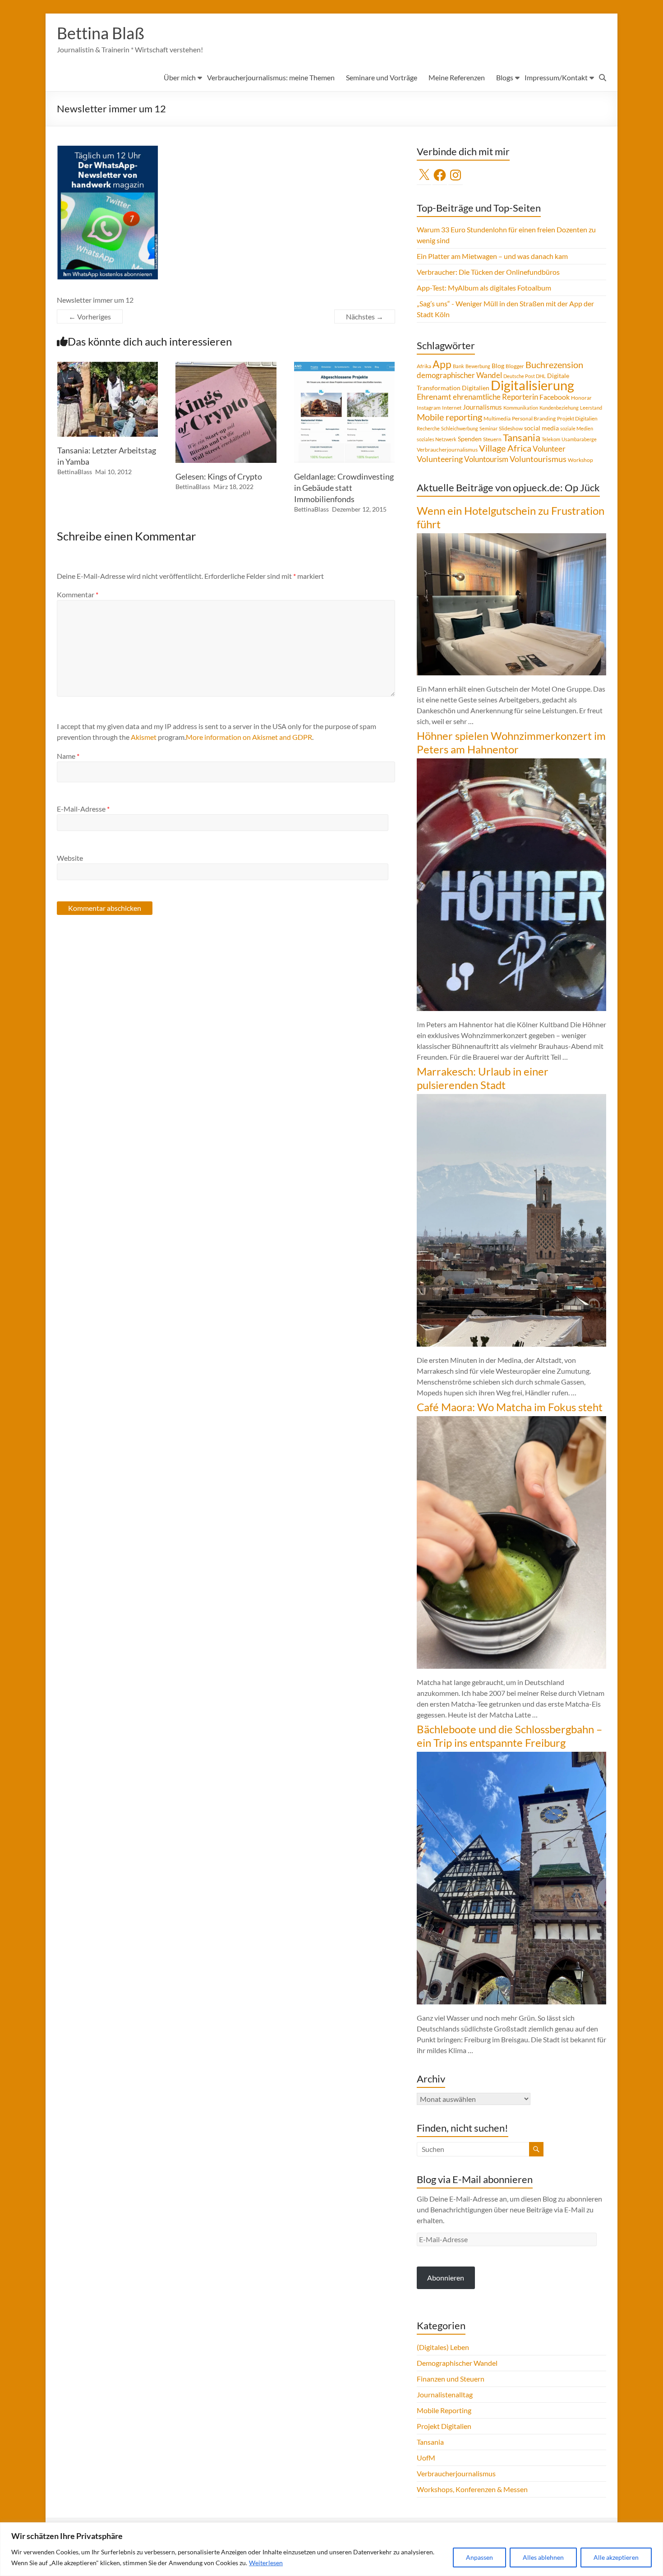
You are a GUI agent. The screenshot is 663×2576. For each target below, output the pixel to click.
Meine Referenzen (457, 77)
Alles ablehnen (543, 2557)
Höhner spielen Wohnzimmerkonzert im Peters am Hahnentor (511, 742)
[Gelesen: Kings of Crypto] (226, 366)
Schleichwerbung (460, 428)
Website (70, 858)
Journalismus (482, 407)
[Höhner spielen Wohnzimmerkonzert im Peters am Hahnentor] (511, 763)
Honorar (581, 398)
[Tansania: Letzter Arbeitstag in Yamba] (108, 366)
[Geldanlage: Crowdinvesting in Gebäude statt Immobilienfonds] (345, 366)
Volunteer (549, 449)
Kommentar (78, 594)
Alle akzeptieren (616, 2557)
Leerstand (591, 408)
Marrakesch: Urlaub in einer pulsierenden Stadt (483, 1078)
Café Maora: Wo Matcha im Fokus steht (510, 1407)
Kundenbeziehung (559, 408)
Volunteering (440, 459)
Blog (498, 366)
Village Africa (505, 448)
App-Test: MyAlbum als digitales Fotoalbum (484, 288)
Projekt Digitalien (577, 418)
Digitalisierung (532, 385)
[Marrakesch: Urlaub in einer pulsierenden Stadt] (511, 1098)
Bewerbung (478, 366)
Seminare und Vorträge (382, 77)
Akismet (144, 737)
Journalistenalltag (445, 2394)
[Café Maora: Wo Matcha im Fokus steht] (511, 1420)
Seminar (488, 428)
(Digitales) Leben (443, 2347)
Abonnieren (446, 2278)
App (442, 364)
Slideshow (511, 428)
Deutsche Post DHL (525, 376)
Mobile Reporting (444, 2410)
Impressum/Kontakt (556, 77)
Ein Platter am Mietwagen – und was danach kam (492, 256)
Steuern (492, 439)
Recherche (428, 428)
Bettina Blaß (101, 33)
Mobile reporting (449, 417)
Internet (452, 408)
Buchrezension (554, 365)
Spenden (470, 439)
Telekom (551, 439)
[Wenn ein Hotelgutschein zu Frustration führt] (511, 538)
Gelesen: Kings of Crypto (219, 476)
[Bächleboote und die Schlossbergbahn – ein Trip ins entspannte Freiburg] (511, 1756)
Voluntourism (486, 459)
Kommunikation (521, 408)
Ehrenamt (434, 397)
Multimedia (497, 418)
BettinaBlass (75, 472)
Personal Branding (534, 418)
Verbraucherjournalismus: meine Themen (271, 77)
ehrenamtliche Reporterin (495, 397)
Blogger (515, 366)
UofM (426, 2458)
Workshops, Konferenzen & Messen (472, 2489)
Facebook (555, 397)
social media (541, 428)
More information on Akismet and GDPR (249, 737)
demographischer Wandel (459, 375)
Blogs (505, 77)
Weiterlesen (266, 2563)
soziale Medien (577, 428)
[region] (331, 2549)
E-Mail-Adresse (83, 809)
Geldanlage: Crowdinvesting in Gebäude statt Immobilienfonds (344, 488)
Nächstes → (365, 316)
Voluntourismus (538, 459)
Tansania (522, 438)
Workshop (580, 460)
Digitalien (476, 388)
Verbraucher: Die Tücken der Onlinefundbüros (488, 272)
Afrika (424, 366)
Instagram (429, 408)
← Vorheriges (90, 316)
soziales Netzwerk (437, 439)
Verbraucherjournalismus (447, 450)
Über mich (180, 77)
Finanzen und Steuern (451, 2379)
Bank (458, 366)
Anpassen (479, 2557)
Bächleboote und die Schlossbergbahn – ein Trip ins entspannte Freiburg (509, 1736)
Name (68, 756)
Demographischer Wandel (457, 2363)
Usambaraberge (579, 439)
